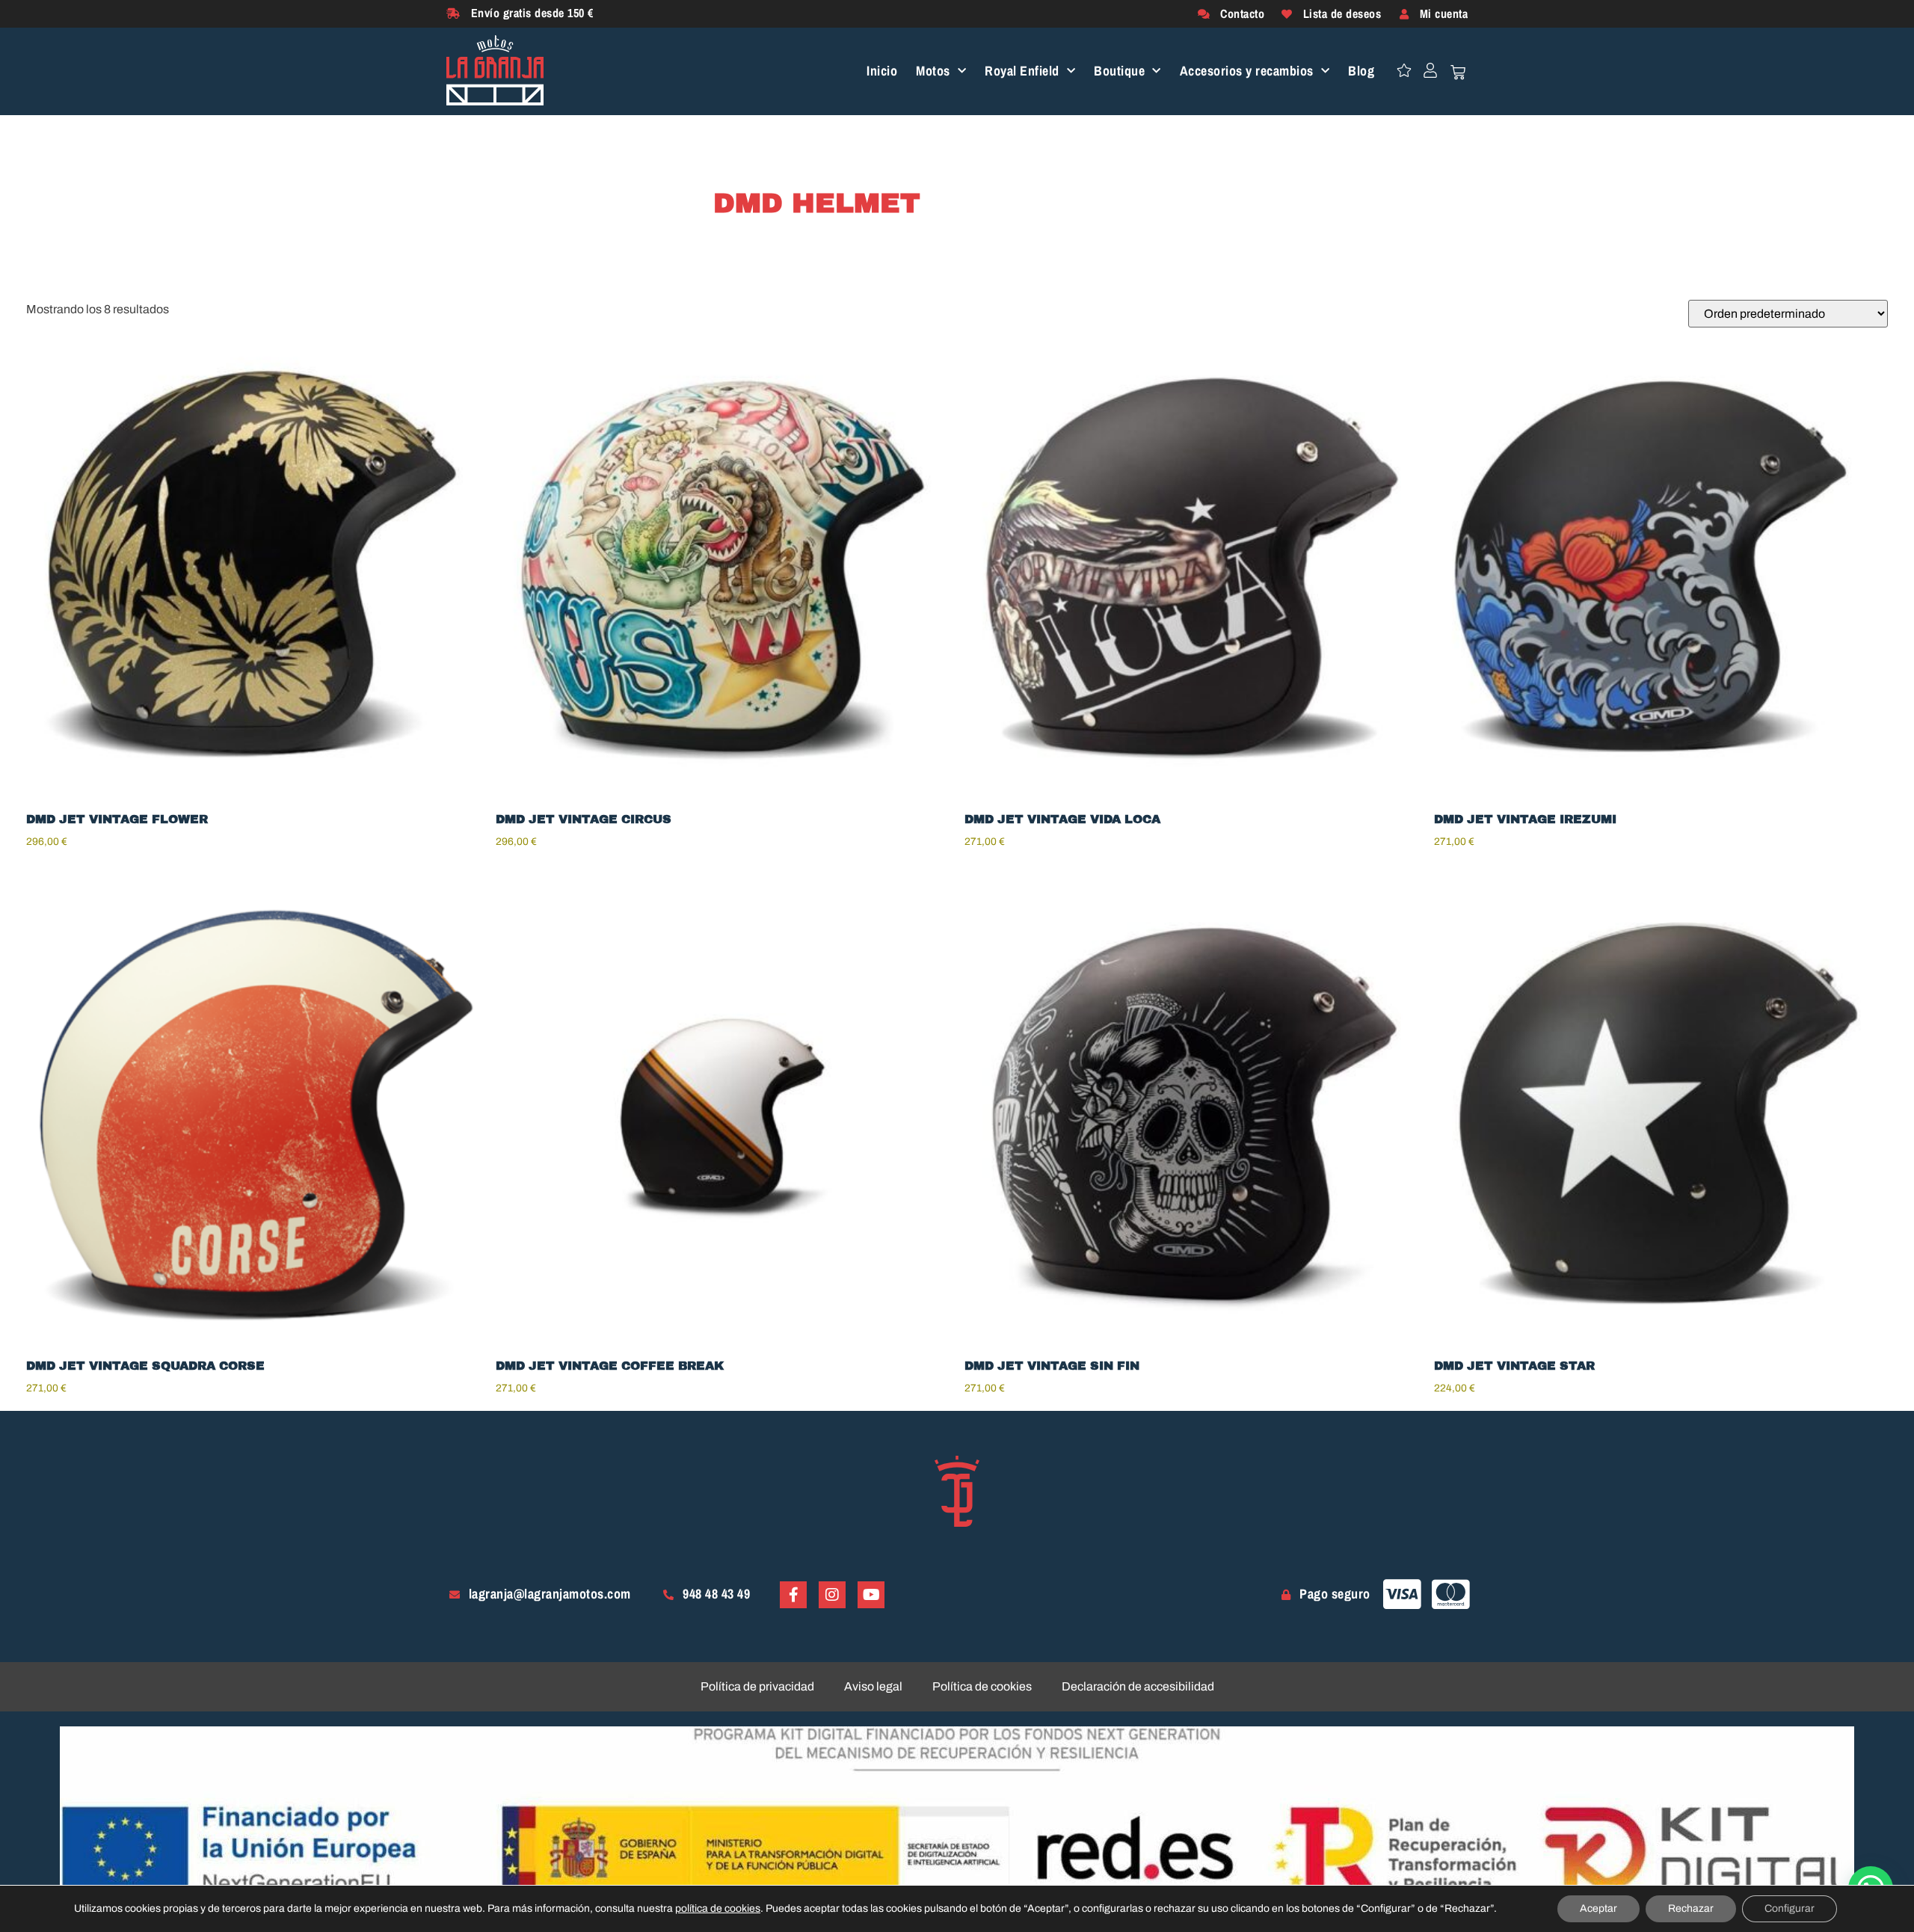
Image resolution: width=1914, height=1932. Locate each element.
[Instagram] (832, 1595)
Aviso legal (873, 1686)
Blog (1361, 71)
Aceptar (1598, 1908)
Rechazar (1691, 1908)
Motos (933, 71)
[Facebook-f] (793, 1595)
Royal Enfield (1022, 71)
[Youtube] (871, 1595)
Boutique (1119, 71)
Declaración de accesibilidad (1138, 1686)
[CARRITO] (1458, 73)
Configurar (1790, 1908)
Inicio (882, 71)
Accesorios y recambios (1247, 71)
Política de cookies (982, 1686)
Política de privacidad (757, 1686)
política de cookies (718, 1908)
